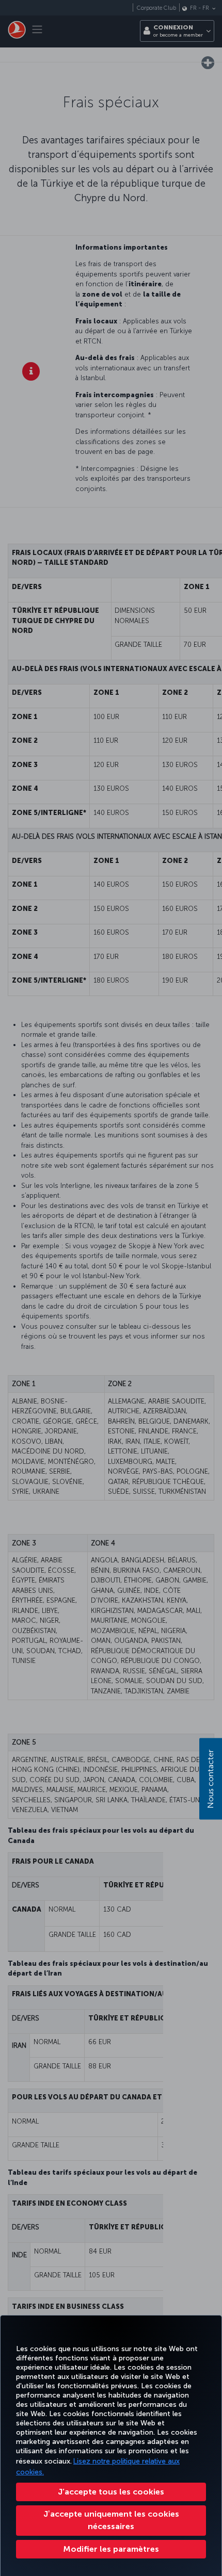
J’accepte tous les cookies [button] (111, 2492)
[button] (111, 2549)
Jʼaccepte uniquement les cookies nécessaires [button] (111, 2520)
